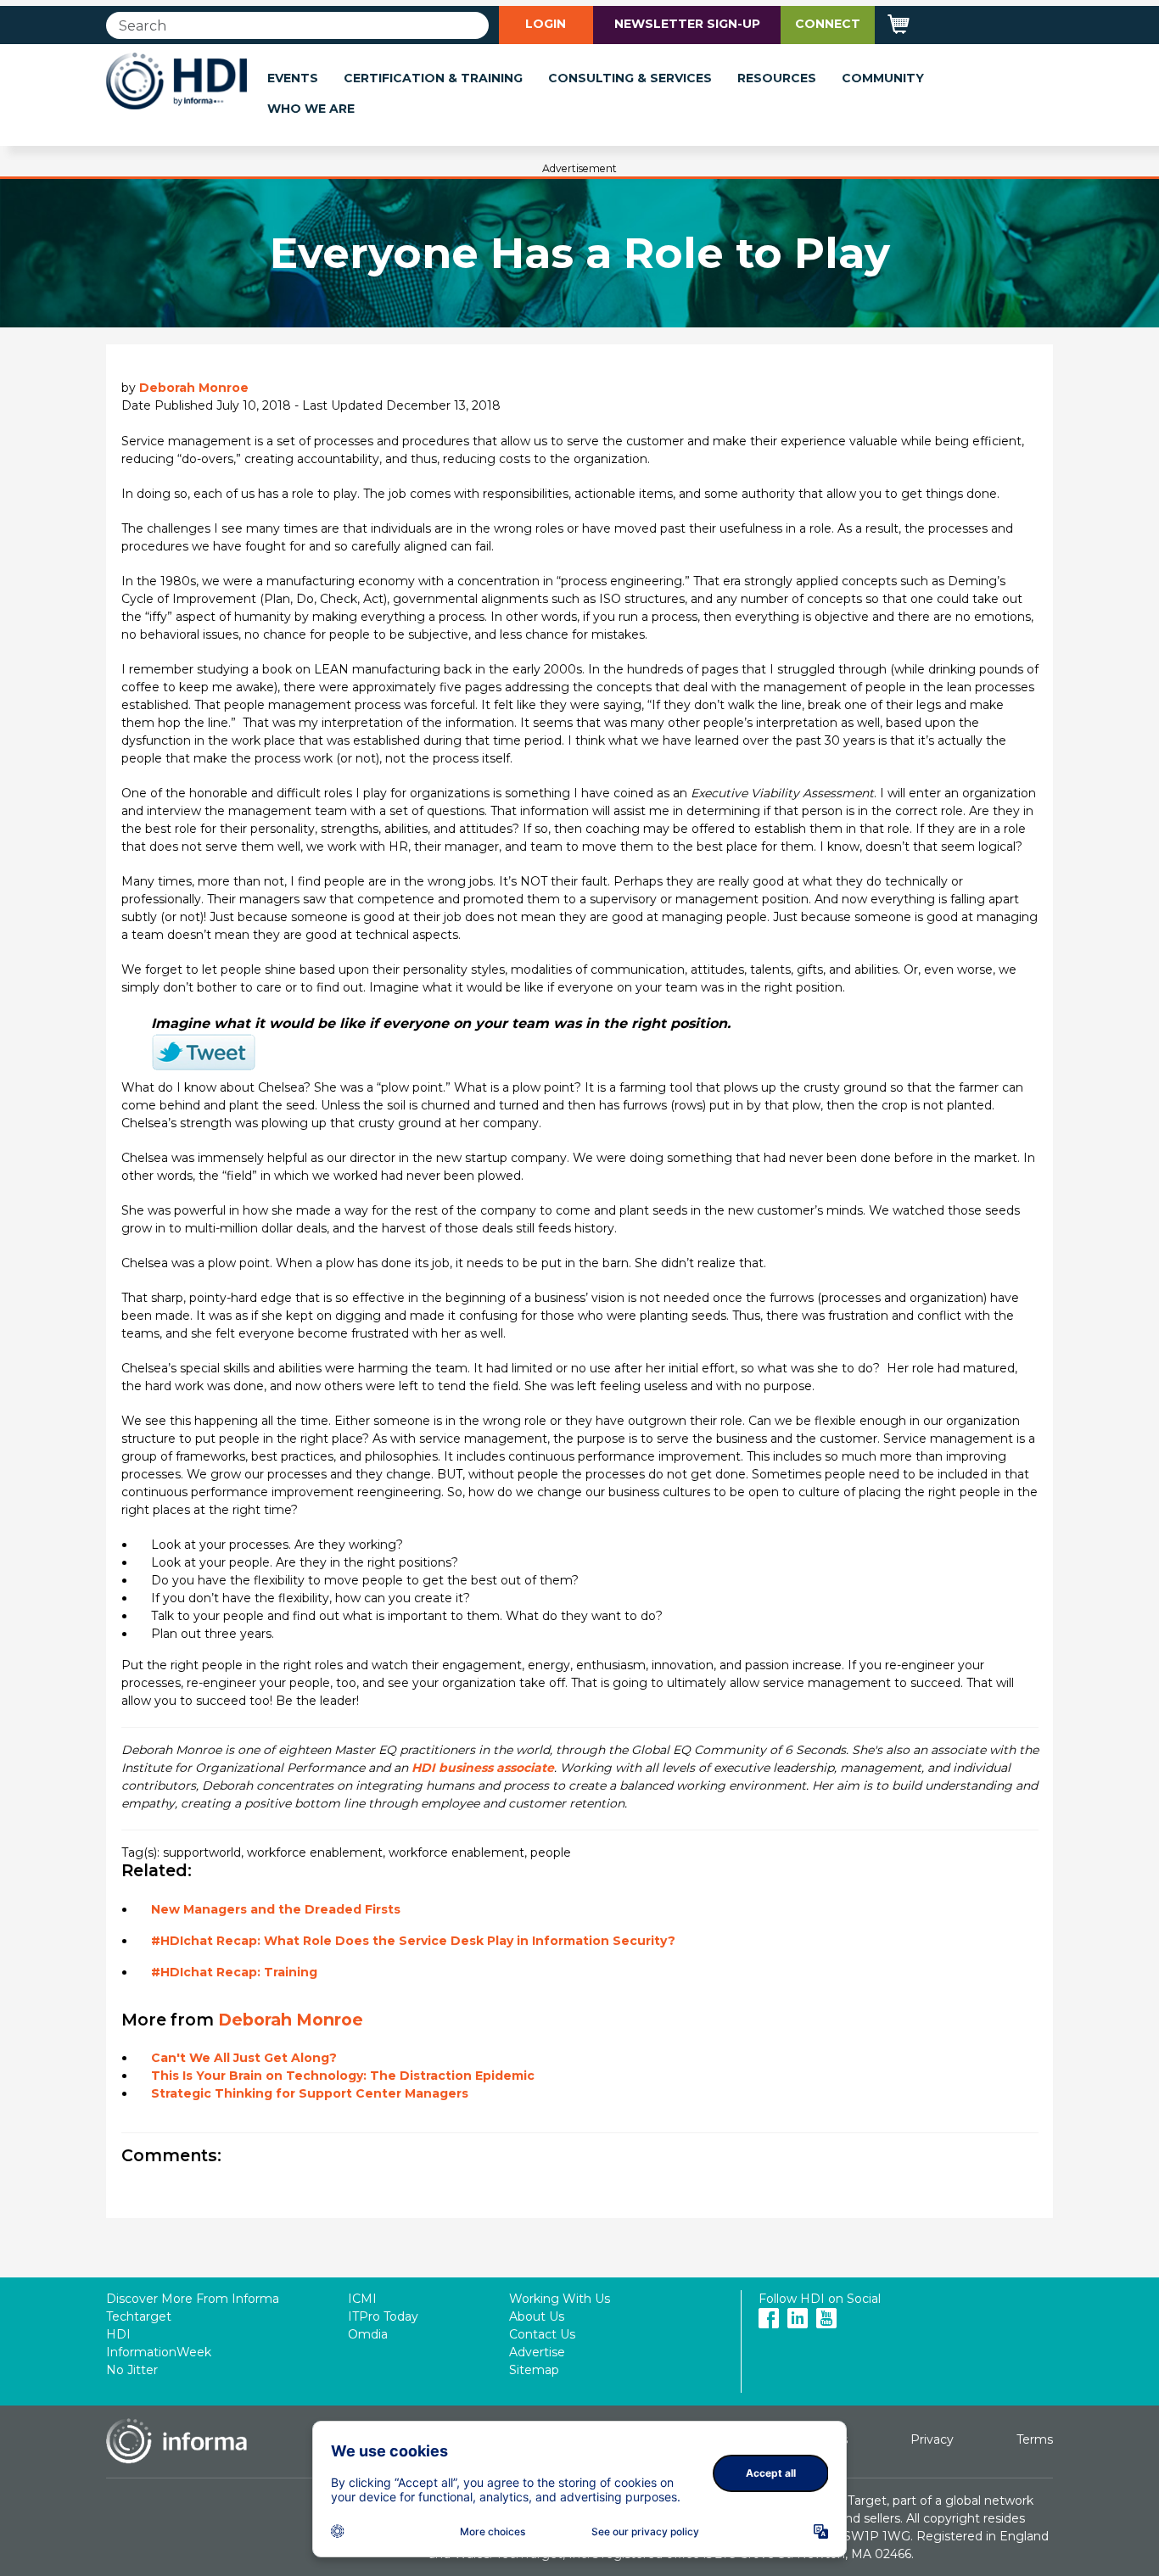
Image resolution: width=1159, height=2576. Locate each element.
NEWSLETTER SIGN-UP (687, 24)
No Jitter (132, 2370)
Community (883, 78)
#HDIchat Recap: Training (234, 1972)
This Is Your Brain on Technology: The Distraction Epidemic (343, 2076)
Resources (777, 78)
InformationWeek (159, 2352)
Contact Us (542, 2334)
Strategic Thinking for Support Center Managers (310, 2093)
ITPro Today (383, 2316)
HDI (118, 2334)
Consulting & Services (630, 78)
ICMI (362, 2299)
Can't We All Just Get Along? (244, 2058)
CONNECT (828, 24)
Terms (1035, 2439)
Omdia (368, 2334)
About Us (537, 2316)
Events (293, 78)
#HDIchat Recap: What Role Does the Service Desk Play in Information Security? (413, 1941)
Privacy (932, 2439)
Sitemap (534, 2370)
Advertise (537, 2352)
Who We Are (311, 109)
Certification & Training (433, 78)
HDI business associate (483, 1768)
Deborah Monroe (194, 388)
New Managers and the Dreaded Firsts (276, 1909)
